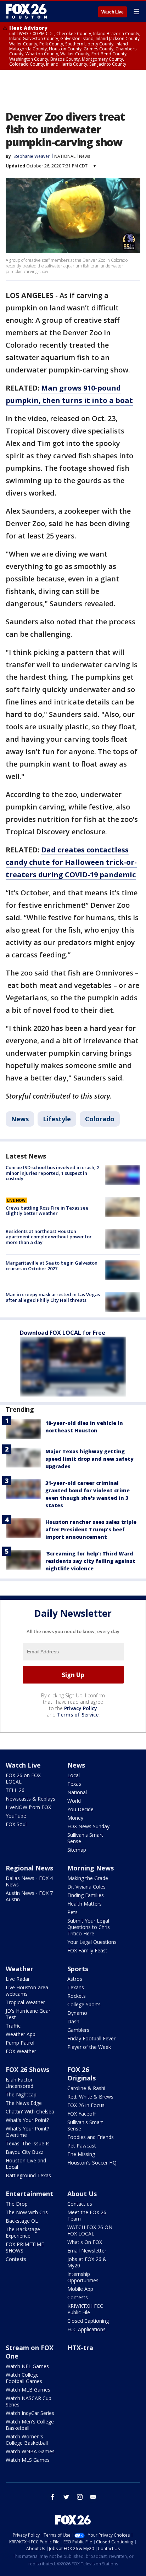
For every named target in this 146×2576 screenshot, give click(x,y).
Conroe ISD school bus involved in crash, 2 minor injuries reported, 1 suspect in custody (52, 1173)
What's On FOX (85, 2242)
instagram (80, 2497)
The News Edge (24, 2103)
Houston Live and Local (26, 2164)
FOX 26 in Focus (86, 2105)
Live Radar (18, 1979)
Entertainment (29, 2194)
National (77, 1792)
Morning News (91, 1868)
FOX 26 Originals (82, 2074)
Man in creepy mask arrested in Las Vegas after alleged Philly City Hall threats (53, 1297)
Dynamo (77, 2013)
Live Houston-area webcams (27, 1991)
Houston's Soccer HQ (92, 2163)
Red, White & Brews (90, 2097)
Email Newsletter (87, 2251)
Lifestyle (57, 1119)
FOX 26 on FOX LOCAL (23, 1778)
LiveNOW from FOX (28, 1807)
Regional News (29, 1868)
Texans (76, 1987)
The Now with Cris (27, 2212)
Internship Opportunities (83, 2277)
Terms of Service (78, 1715)
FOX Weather (21, 2051)
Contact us (80, 2204)
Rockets (77, 1996)
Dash (73, 2021)
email (93, 2497)
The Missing (81, 2154)
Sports (78, 1969)
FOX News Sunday (88, 1826)
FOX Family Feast (87, 1950)
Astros (75, 1979)
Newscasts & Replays (30, 1799)
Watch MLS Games (28, 2460)
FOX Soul (16, 1824)
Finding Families (86, 1895)
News (85, 156)
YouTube (16, 1816)
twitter (66, 2497)
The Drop (17, 2204)
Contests (16, 2259)
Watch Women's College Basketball (27, 2440)
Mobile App (80, 2289)
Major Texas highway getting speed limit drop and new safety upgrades (89, 1459)
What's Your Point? (27, 2120)
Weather (19, 1969)
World (74, 1801)
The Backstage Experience (23, 2232)
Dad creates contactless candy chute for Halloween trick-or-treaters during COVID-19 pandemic (71, 862)
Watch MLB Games (28, 2390)
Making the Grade (88, 1878)
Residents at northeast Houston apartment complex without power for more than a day (49, 1237)
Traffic (13, 2026)
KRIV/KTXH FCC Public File (85, 2309)
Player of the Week (89, 2047)
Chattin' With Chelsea (30, 2111)
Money (75, 1818)
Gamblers (78, 2030)
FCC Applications (86, 2329)
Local (74, 1775)
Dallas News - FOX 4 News (29, 1881)
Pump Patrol (20, 2043)
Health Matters (85, 1904)
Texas (74, 1784)
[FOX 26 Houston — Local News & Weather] (26, 11)
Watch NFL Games (27, 2366)
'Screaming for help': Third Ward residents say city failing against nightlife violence (90, 1561)
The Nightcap (21, 2094)
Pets (72, 1912)
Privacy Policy (81, 1708)
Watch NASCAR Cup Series (29, 2401)
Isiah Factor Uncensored (19, 2083)
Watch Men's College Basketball (30, 2425)
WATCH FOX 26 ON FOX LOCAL (90, 2230)
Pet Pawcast (82, 2146)
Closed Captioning (88, 2321)
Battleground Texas (28, 2175)
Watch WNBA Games (30, 2451)
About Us (82, 2194)
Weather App (21, 2034)
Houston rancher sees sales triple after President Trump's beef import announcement (91, 1529)
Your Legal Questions (92, 1942)
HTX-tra (80, 2348)
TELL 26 (15, 1790)
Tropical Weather (25, 2002)
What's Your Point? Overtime (27, 2132)
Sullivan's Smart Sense (85, 1838)
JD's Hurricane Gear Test (28, 2014)
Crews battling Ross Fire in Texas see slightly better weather (47, 1211)
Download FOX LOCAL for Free (63, 1333)
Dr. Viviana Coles (86, 1887)
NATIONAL (65, 156)
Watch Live (113, 12)
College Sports (84, 2004)
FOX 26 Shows (27, 2069)
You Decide (80, 1809)
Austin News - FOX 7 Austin (29, 1896)
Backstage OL (22, 2221)
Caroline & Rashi (86, 2088)
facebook (53, 2497)
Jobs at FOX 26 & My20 (87, 2262)
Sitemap (77, 1850)
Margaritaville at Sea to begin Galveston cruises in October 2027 (52, 1266)
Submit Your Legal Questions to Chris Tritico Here (89, 1927)
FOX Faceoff (82, 2114)
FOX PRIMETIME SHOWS (25, 2247)
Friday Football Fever (91, 2038)
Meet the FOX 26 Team (87, 2215)
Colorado (100, 1119)
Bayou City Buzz (24, 2152)
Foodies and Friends (91, 2137)
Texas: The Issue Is (28, 2143)
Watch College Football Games (24, 2378)
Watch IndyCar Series (30, 2413)
